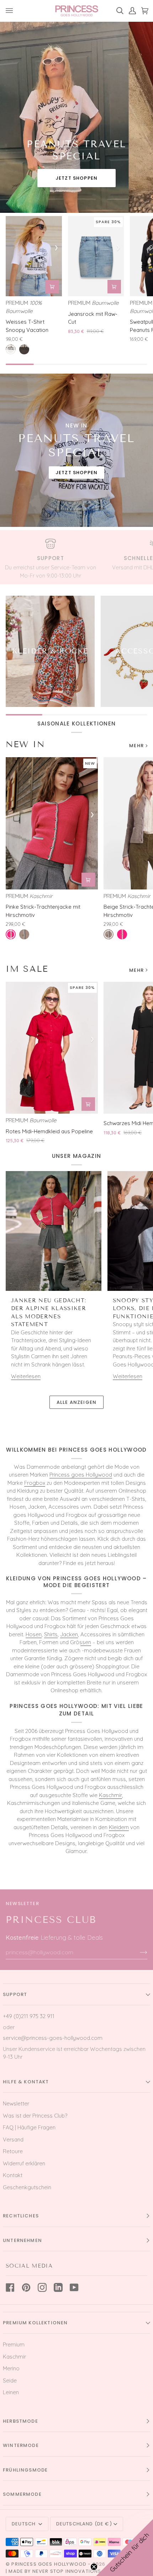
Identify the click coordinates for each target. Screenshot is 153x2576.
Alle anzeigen (76, 1402)
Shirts (51, 1634)
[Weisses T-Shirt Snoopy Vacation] (34, 256)
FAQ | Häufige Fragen (29, 2127)
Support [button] (15, 1994)
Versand (13, 2139)
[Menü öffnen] (12, 11)
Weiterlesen (26, 1376)
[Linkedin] (58, 2287)
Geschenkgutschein (27, 2187)
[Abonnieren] (138, 1952)
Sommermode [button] (22, 2494)
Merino (11, 2368)
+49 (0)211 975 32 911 (29, 2016)
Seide (10, 2380)
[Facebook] (10, 2287)
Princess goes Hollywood (81, 1475)
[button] (125, 2547)
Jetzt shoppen (76, 178)
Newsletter (16, 2103)
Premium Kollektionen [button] (35, 2323)
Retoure (13, 2151)
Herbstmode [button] (20, 2421)
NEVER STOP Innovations (67, 2571)
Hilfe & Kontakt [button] (26, 2082)
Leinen (11, 2392)
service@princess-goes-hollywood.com (53, 2038)
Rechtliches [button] (21, 2216)
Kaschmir (110, 1795)
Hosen (34, 1634)
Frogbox (35, 1483)
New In (25, 744)
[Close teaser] (94, 2567)
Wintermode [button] (21, 2445)
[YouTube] (74, 2287)
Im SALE (27, 969)
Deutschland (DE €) (84, 2524)
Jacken (69, 1634)
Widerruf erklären (24, 2163)
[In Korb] (52, 287)
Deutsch (24, 2524)
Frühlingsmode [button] (25, 2470)
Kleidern (119, 1827)
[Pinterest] (26, 2287)
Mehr (136, 746)
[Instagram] (42, 2287)
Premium (14, 2344)
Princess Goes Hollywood (49, 2564)
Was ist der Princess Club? (35, 2116)
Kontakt (13, 2175)
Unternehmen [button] (22, 2240)
